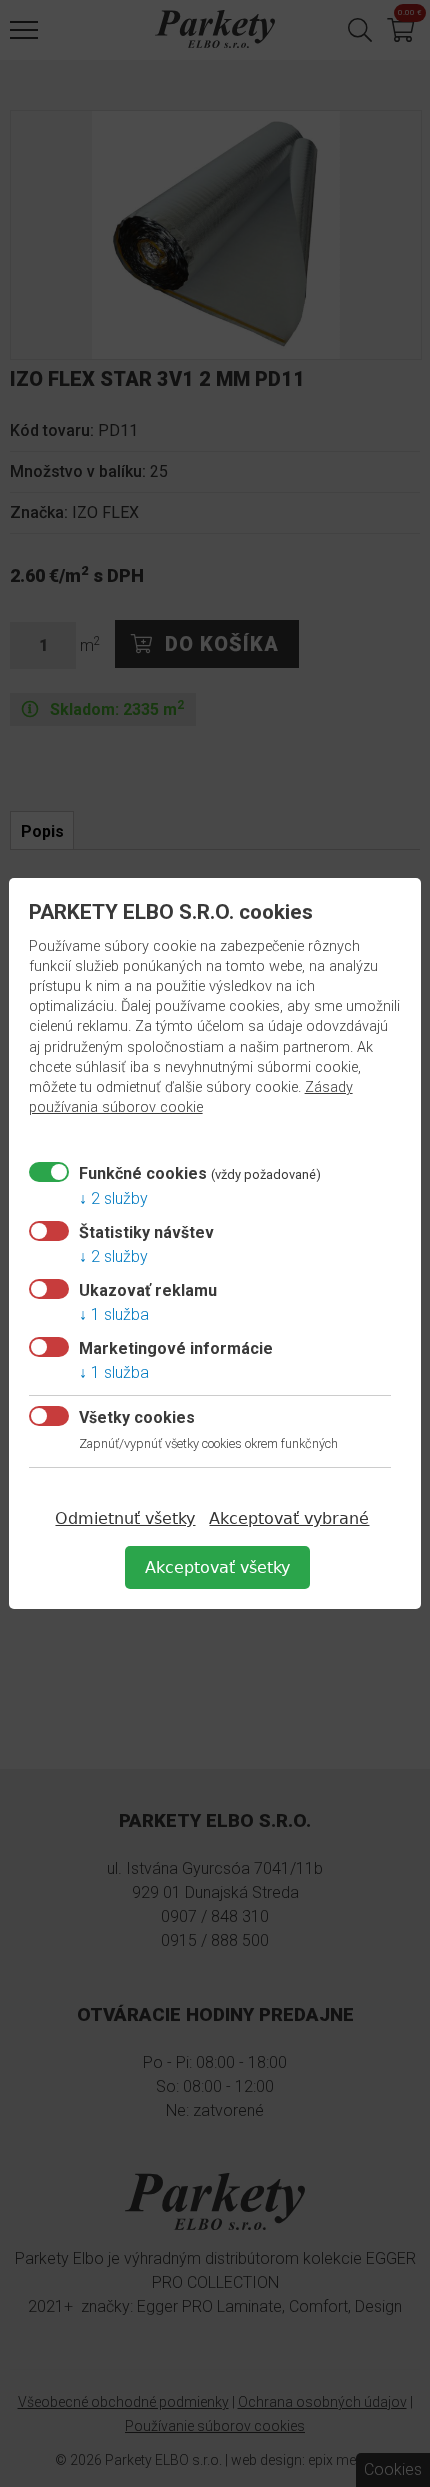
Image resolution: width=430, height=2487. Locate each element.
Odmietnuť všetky (125, 1518)
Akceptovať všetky (217, 1567)
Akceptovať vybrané (289, 1518)
